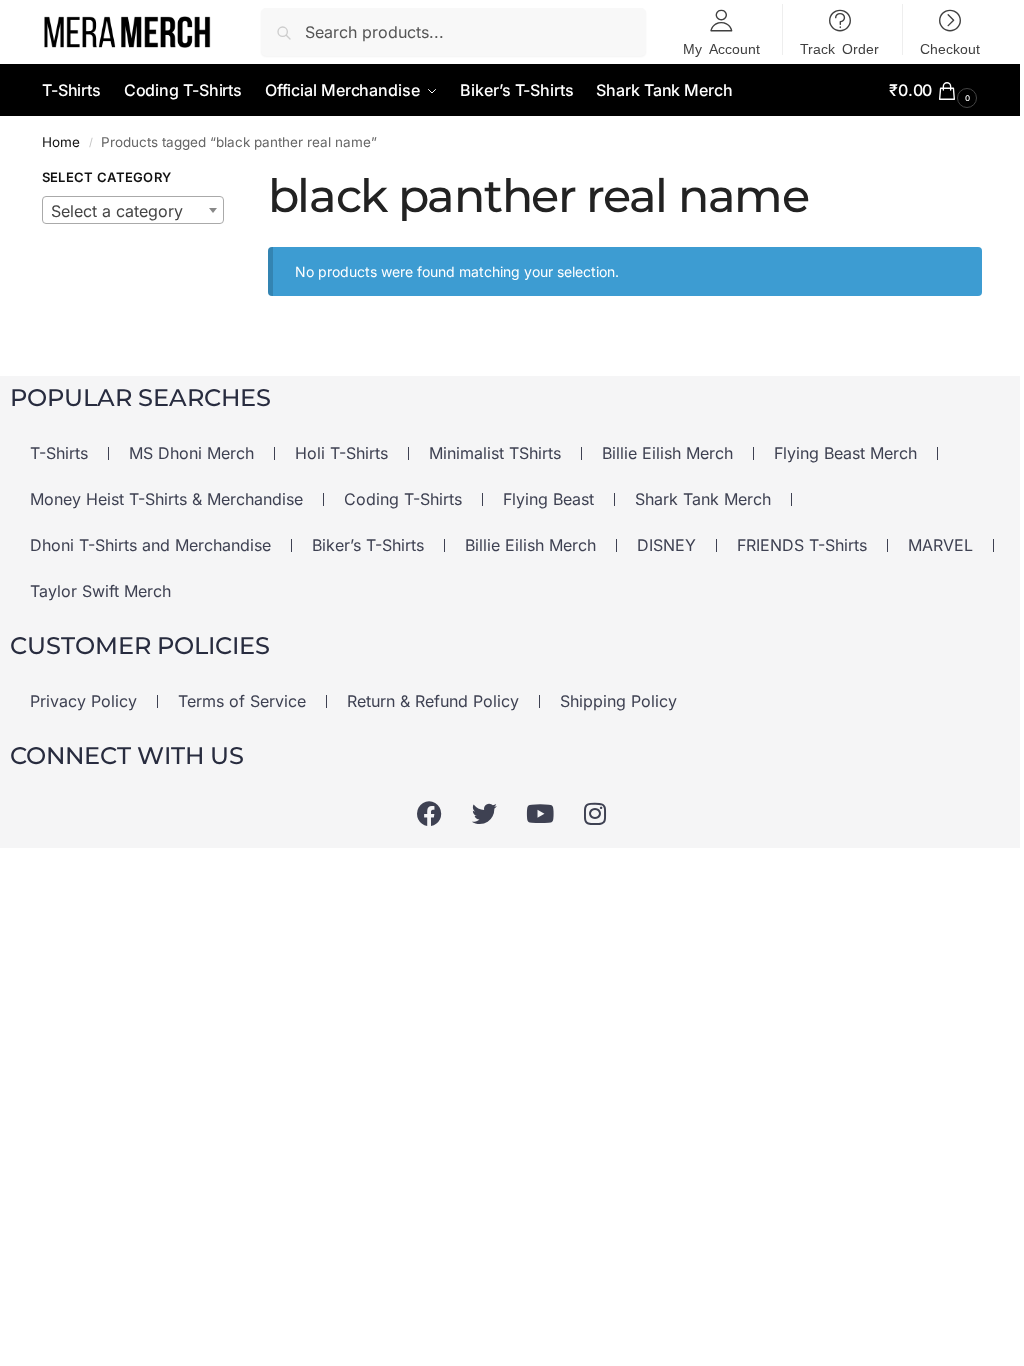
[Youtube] (540, 813)
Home (61, 142)
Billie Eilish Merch (667, 453)
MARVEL (940, 545)
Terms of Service (242, 701)
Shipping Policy (618, 701)
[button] (935, 90)
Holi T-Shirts (341, 453)
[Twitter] (485, 813)
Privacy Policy (83, 701)
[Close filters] (255, 180)
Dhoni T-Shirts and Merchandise (150, 545)
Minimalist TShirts (495, 453)
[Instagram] (595, 813)
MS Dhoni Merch (191, 453)
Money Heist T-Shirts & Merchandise (166, 499)
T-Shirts (59, 453)
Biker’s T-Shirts (368, 545)
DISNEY (666, 545)
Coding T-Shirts (403, 499)
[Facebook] (430, 813)
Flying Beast (548, 499)
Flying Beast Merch (845, 453)
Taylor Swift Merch (100, 591)
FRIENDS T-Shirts (802, 545)
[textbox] (133, 211)
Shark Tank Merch (703, 499)
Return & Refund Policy (433, 701)
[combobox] (133, 210)
